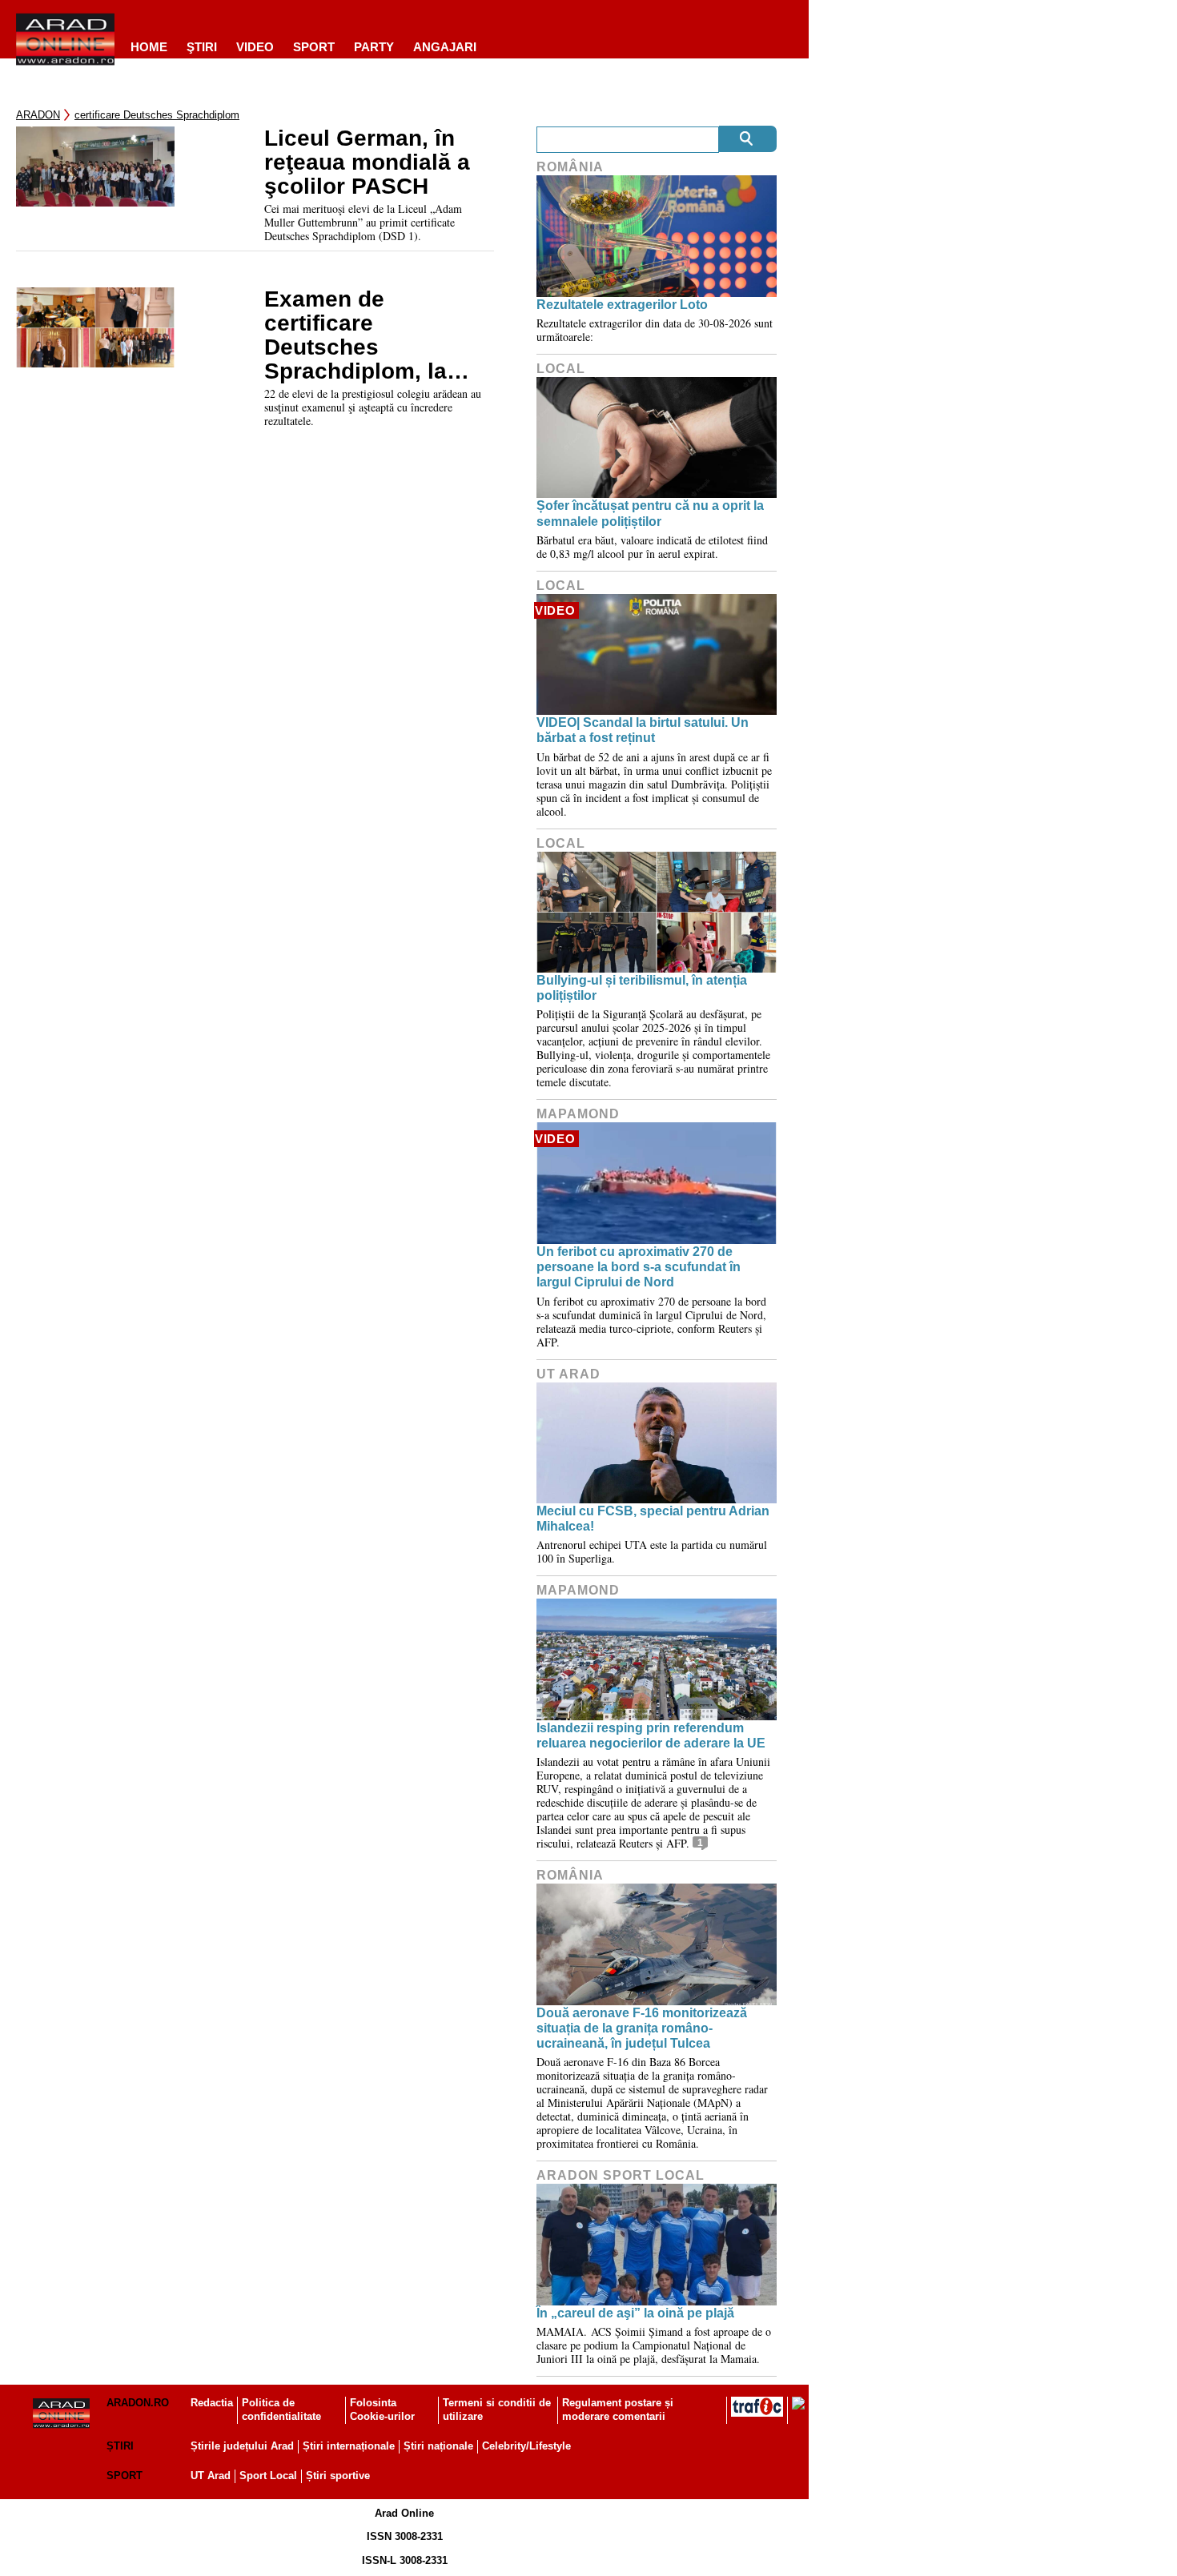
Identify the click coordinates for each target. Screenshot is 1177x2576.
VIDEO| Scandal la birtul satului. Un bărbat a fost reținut (643, 730)
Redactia (212, 2403)
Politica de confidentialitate (281, 2409)
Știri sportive (338, 2476)
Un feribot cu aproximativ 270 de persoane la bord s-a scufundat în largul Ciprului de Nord (639, 1267)
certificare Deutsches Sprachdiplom (157, 115)
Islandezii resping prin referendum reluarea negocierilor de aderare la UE (651, 1735)
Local (561, 369)
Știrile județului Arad (242, 2446)
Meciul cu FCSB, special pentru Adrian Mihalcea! (653, 1519)
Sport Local (268, 2476)
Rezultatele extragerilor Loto (622, 305)
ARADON (38, 115)
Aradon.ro (138, 2403)
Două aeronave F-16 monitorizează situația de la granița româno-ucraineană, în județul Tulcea (642, 2028)
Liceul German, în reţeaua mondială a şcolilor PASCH (367, 163)
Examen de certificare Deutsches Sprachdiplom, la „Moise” (356, 335)
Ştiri (202, 47)
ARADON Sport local (621, 2175)
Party (374, 47)
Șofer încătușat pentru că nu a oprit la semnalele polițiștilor (650, 513)
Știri (120, 2446)
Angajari (445, 47)
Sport (314, 47)
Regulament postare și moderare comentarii (618, 2409)
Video (255, 47)
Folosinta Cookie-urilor (382, 2409)
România (570, 167)
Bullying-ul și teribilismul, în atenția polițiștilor (642, 988)
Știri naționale (438, 2446)
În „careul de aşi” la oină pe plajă (635, 2313)
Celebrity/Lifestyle (526, 2446)
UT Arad (568, 1374)
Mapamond (578, 1114)
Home (149, 47)
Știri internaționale (349, 2446)
